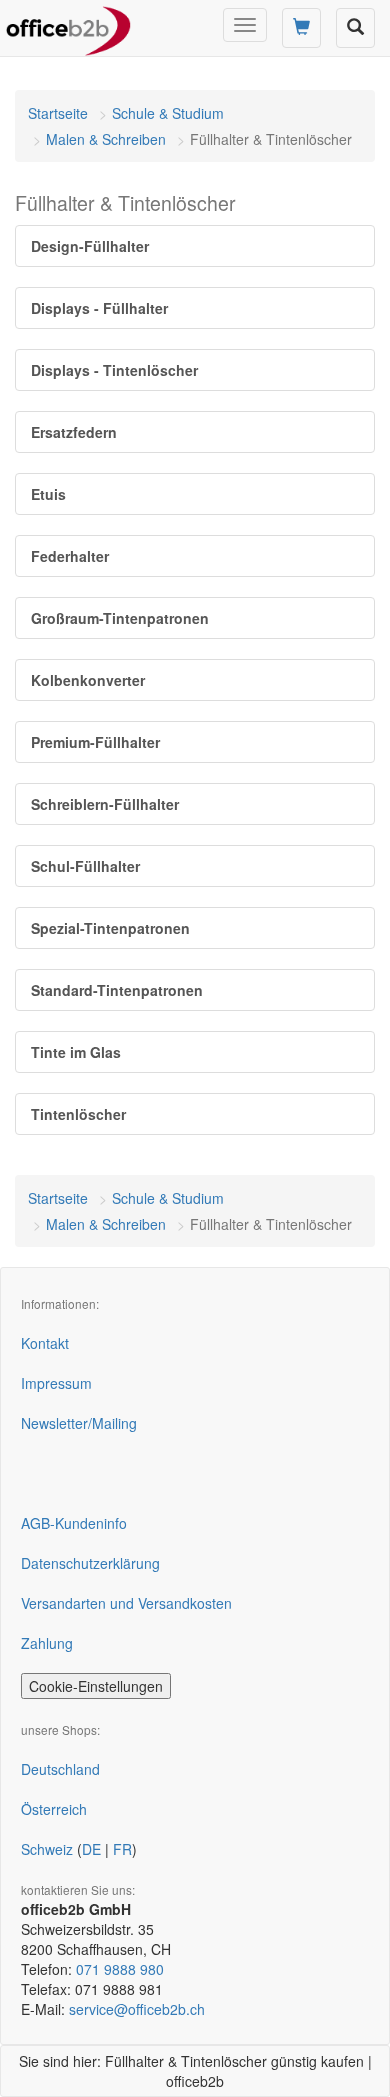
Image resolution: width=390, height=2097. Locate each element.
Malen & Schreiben (106, 139)
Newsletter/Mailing (79, 1423)
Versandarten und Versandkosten (126, 1603)
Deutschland (60, 1769)
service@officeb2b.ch (137, 2009)
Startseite (58, 113)
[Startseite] (68, 25)
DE (91, 1849)
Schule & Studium (168, 113)
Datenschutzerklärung (90, 1563)
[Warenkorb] (301, 28)
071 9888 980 (120, 1969)
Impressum (56, 1383)
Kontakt (45, 1343)
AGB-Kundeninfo (74, 1523)
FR (122, 1849)
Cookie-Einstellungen (96, 1686)
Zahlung (47, 1643)
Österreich (54, 1809)
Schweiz (47, 1849)
